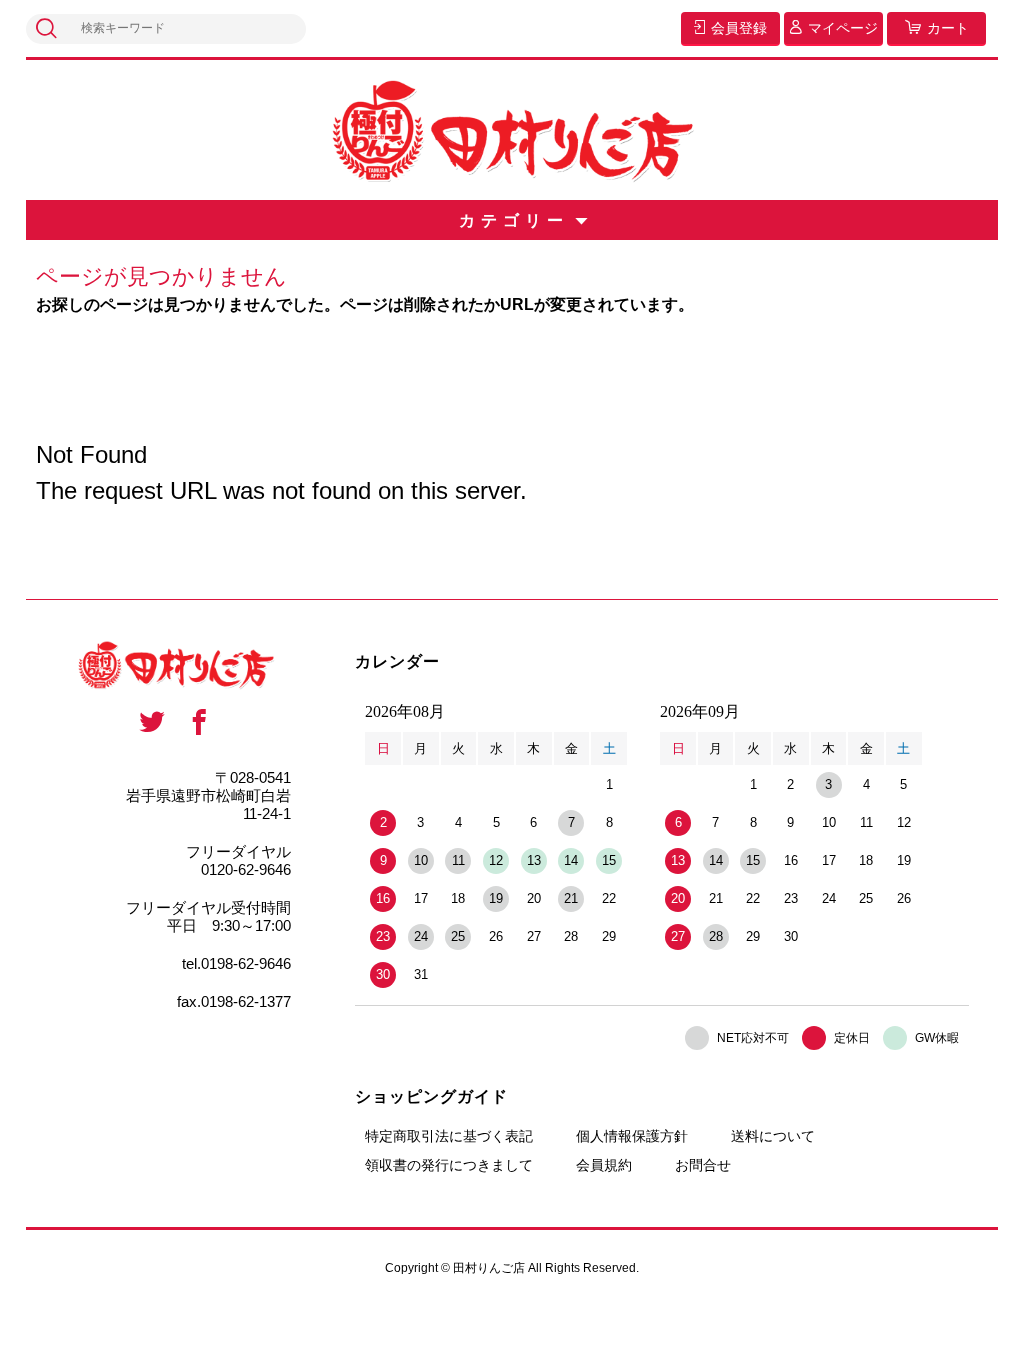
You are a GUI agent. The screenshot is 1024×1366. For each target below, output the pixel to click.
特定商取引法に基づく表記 (449, 1136)
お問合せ (703, 1165)
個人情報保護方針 (632, 1136)
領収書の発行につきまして (449, 1165)
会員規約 (604, 1165)
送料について (773, 1136)
